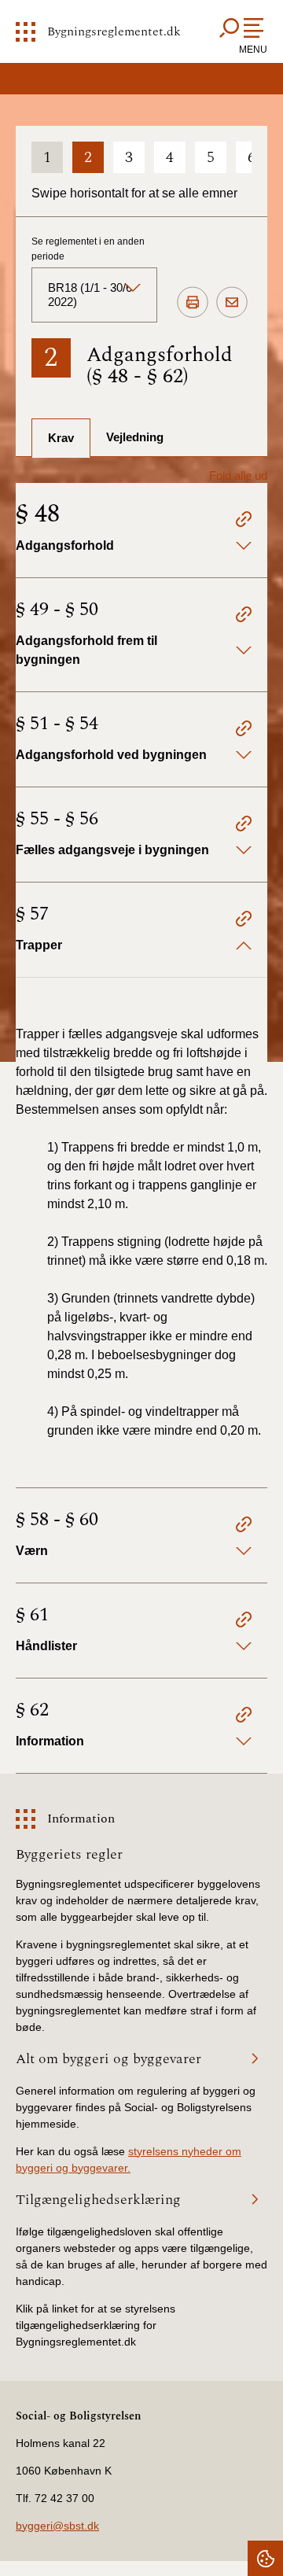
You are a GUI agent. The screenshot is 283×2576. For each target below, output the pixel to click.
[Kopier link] (244, 522)
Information (81, 1819)
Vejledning (135, 437)
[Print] (193, 303)
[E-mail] (232, 303)
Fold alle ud (238, 475)
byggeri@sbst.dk (57, 2526)
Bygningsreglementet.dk (114, 31)
